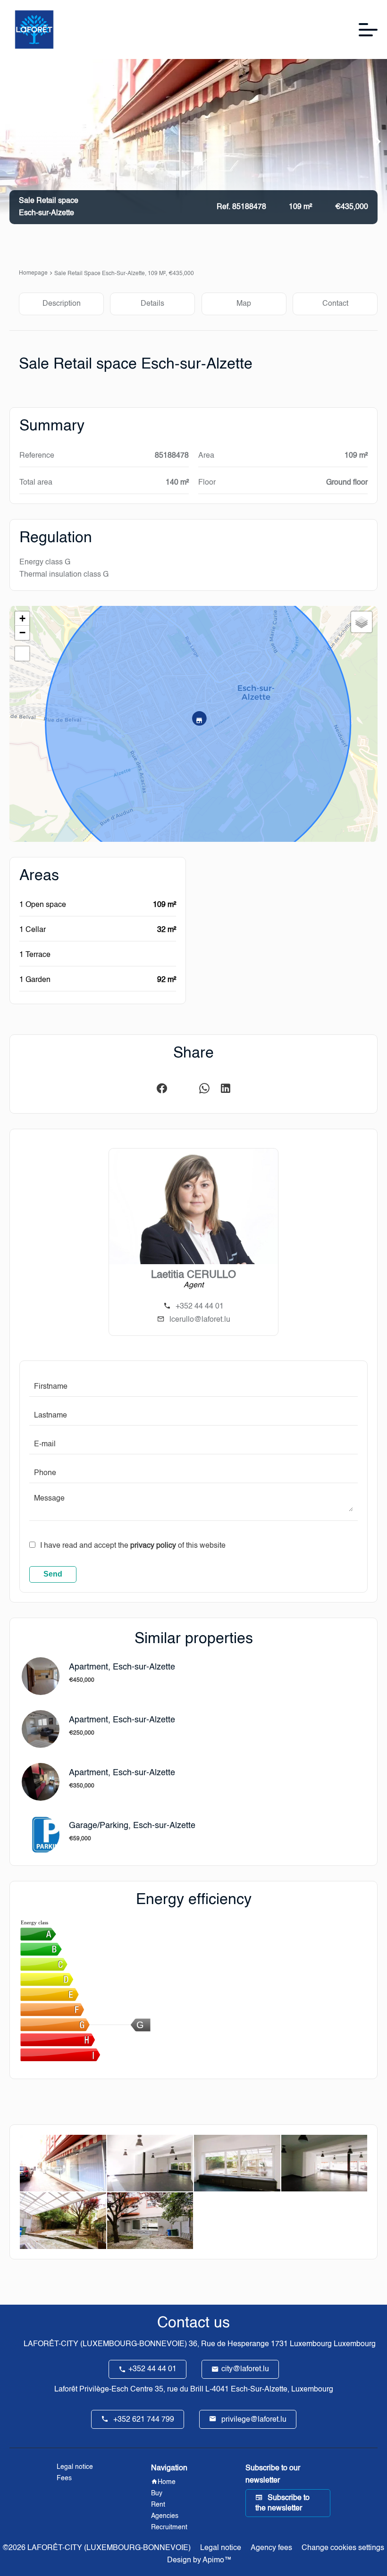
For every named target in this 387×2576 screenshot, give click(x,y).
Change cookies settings (343, 2548)
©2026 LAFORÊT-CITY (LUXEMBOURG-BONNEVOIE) (97, 2548)
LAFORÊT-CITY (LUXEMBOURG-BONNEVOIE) (105, 2344)
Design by (198, 2560)
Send (53, 1574)
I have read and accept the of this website (133, 1546)
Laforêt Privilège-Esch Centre (104, 2390)
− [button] (22, 633)
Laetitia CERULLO (193, 1275)
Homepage (33, 273)
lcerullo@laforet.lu (200, 1320)
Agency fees (271, 2548)
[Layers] (362, 622)
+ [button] (22, 618)
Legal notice (221, 2548)
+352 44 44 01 (200, 1307)
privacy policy (153, 1546)
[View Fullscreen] (22, 654)
